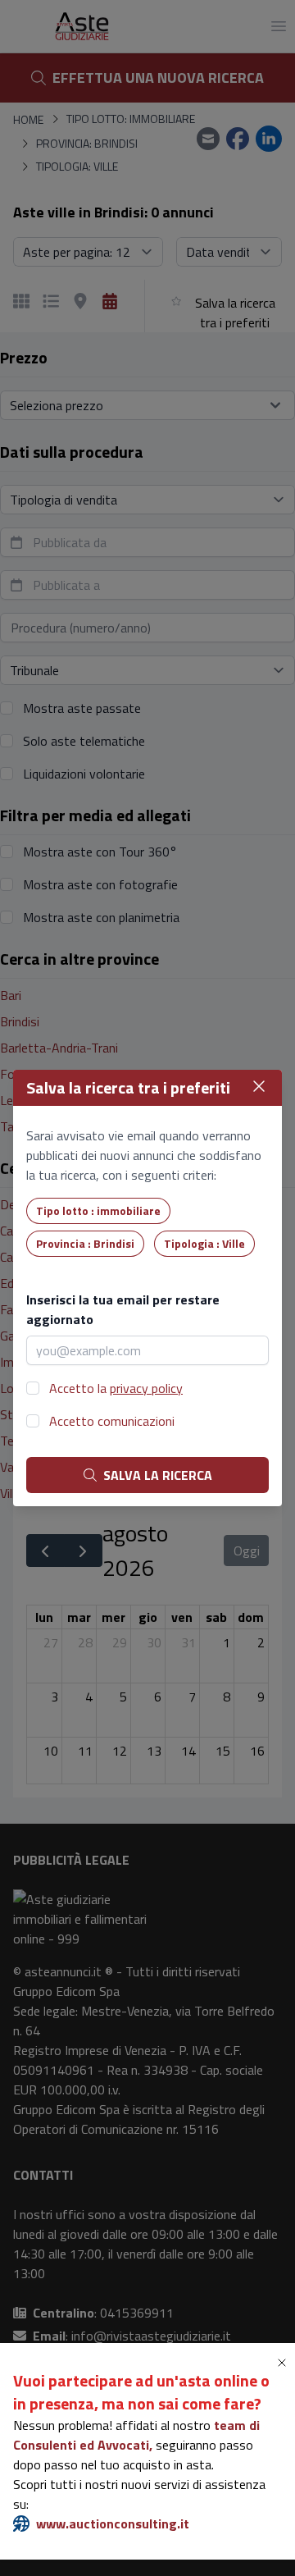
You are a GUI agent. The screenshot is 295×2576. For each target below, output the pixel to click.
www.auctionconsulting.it (113, 2523)
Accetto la (116, 1388)
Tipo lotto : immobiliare (98, 1210)
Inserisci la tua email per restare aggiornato (123, 1309)
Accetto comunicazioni (112, 1421)
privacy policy (146, 1388)
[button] (285, 2363)
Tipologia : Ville (204, 1243)
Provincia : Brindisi (85, 1243)
